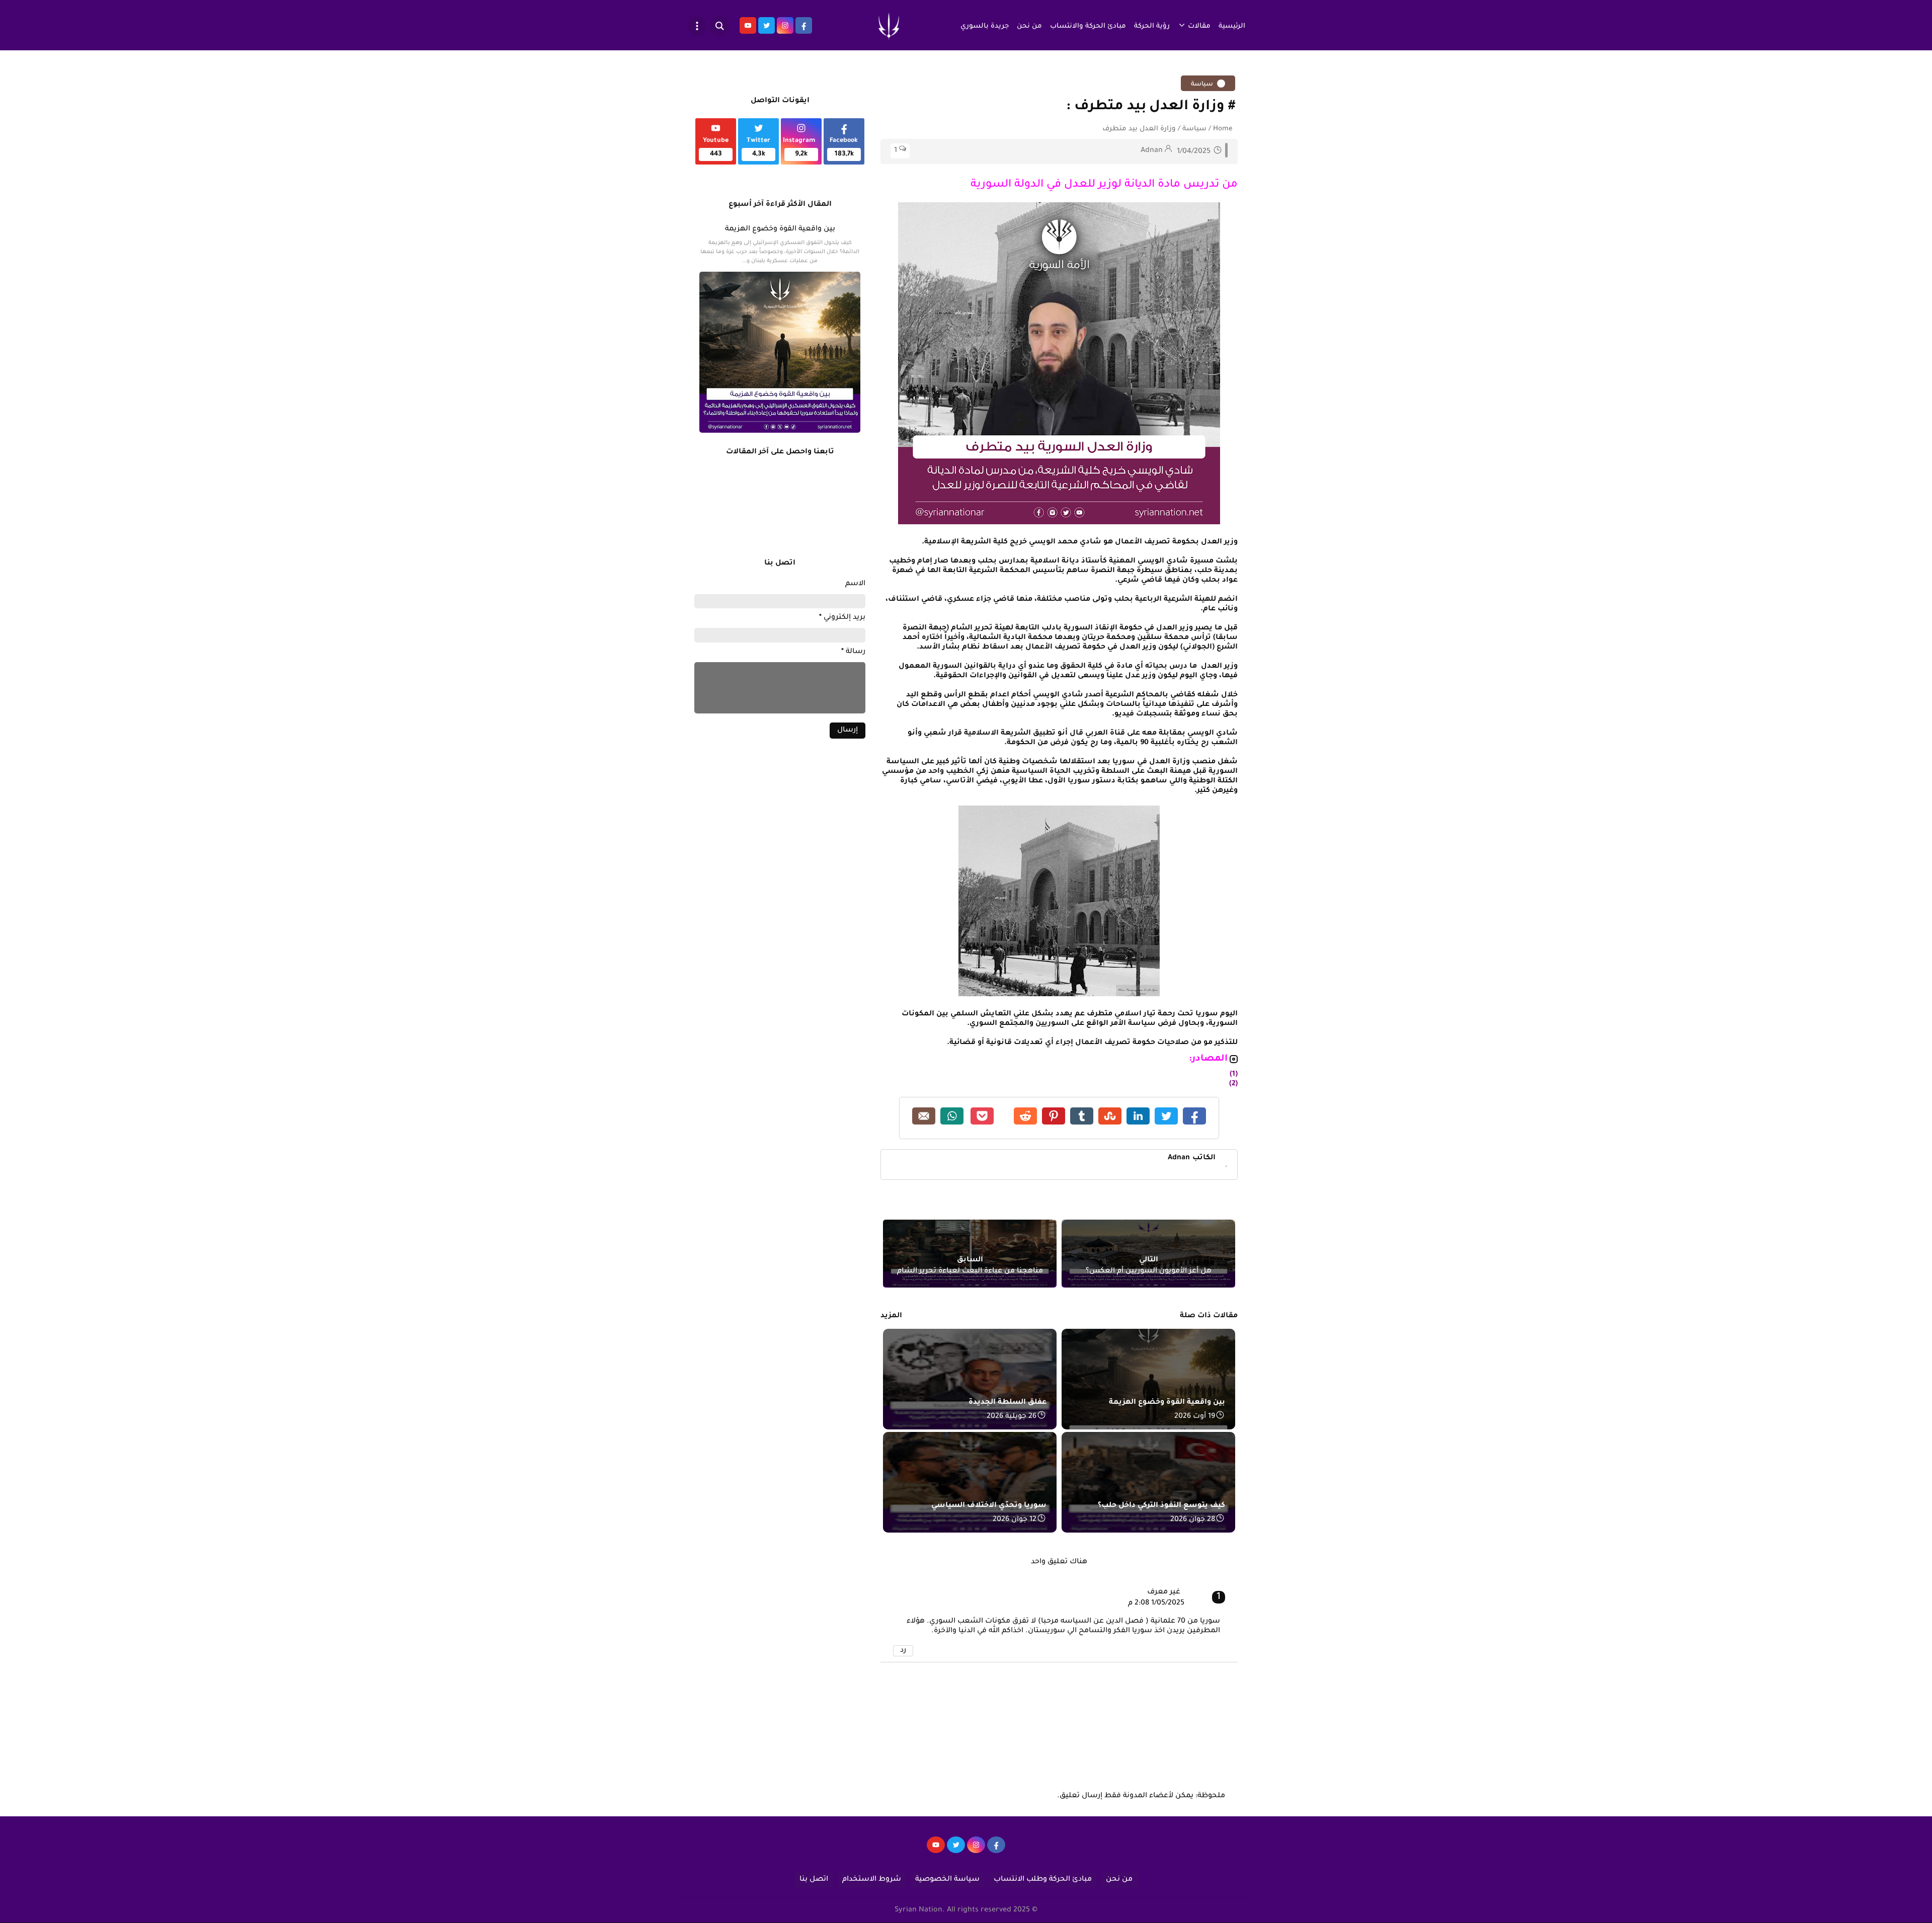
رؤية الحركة (1152, 26)
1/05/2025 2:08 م (1156, 1604)
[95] (936, 1850)
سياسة (1203, 85)
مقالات (1199, 26)
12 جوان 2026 (1015, 1520)
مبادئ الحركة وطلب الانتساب (1043, 1880)
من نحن (1029, 26)
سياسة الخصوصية (947, 1880)
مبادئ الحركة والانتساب (1088, 26)
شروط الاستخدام (872, 1880)
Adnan (1192, 1158)
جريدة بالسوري (985, 26)
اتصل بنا (814, 1880)
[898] (976, 1850)
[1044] (956, 1850)
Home (1223, 129)
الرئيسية (1232, 26)
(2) (1233, 1084)
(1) (1234, 1075)
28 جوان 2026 (1193, 1520)
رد (903, 1651)
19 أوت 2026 (1195, 1417)
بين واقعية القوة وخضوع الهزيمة (780, 229)
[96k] (996, 1850)
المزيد (891, 1316)
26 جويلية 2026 (1012, 1417)
